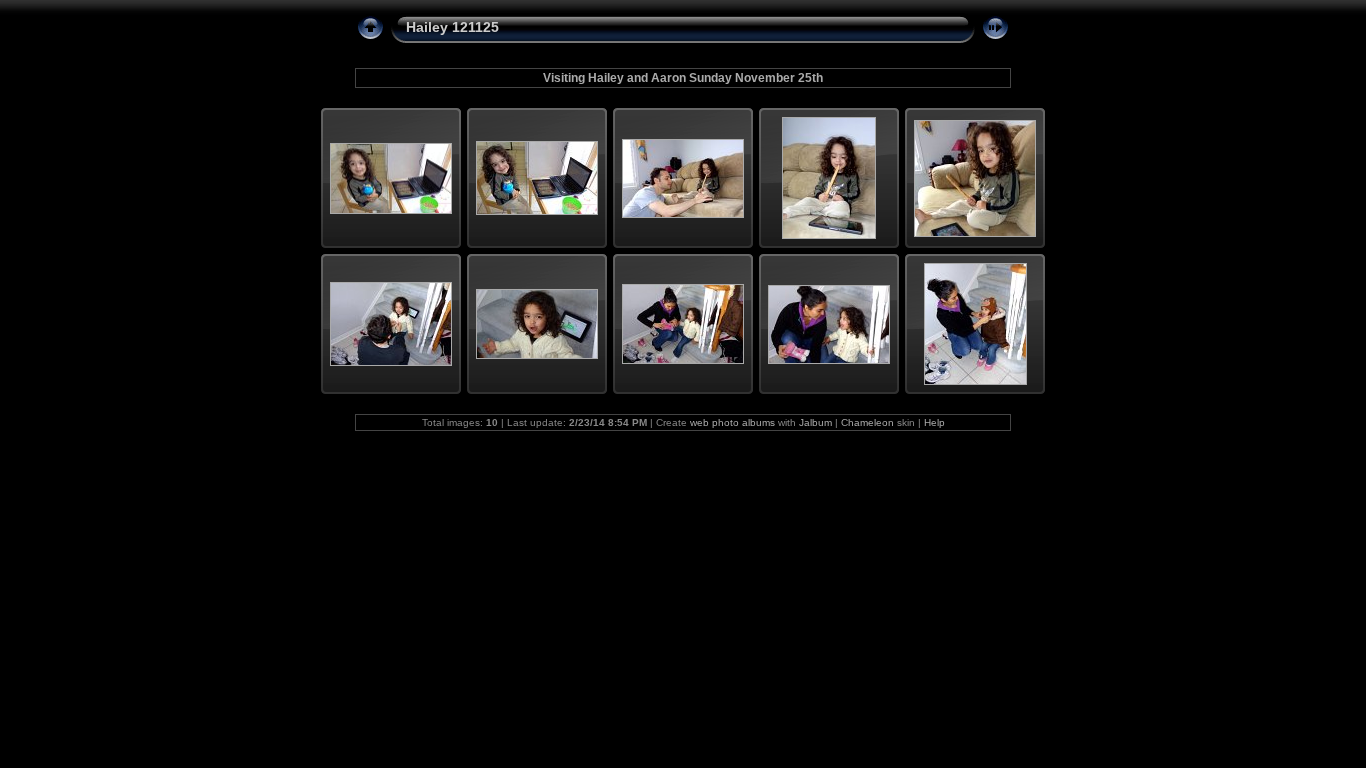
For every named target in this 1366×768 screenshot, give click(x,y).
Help (934, 422)
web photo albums (732, 422)
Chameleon (867, 422)
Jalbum (815, 422)
